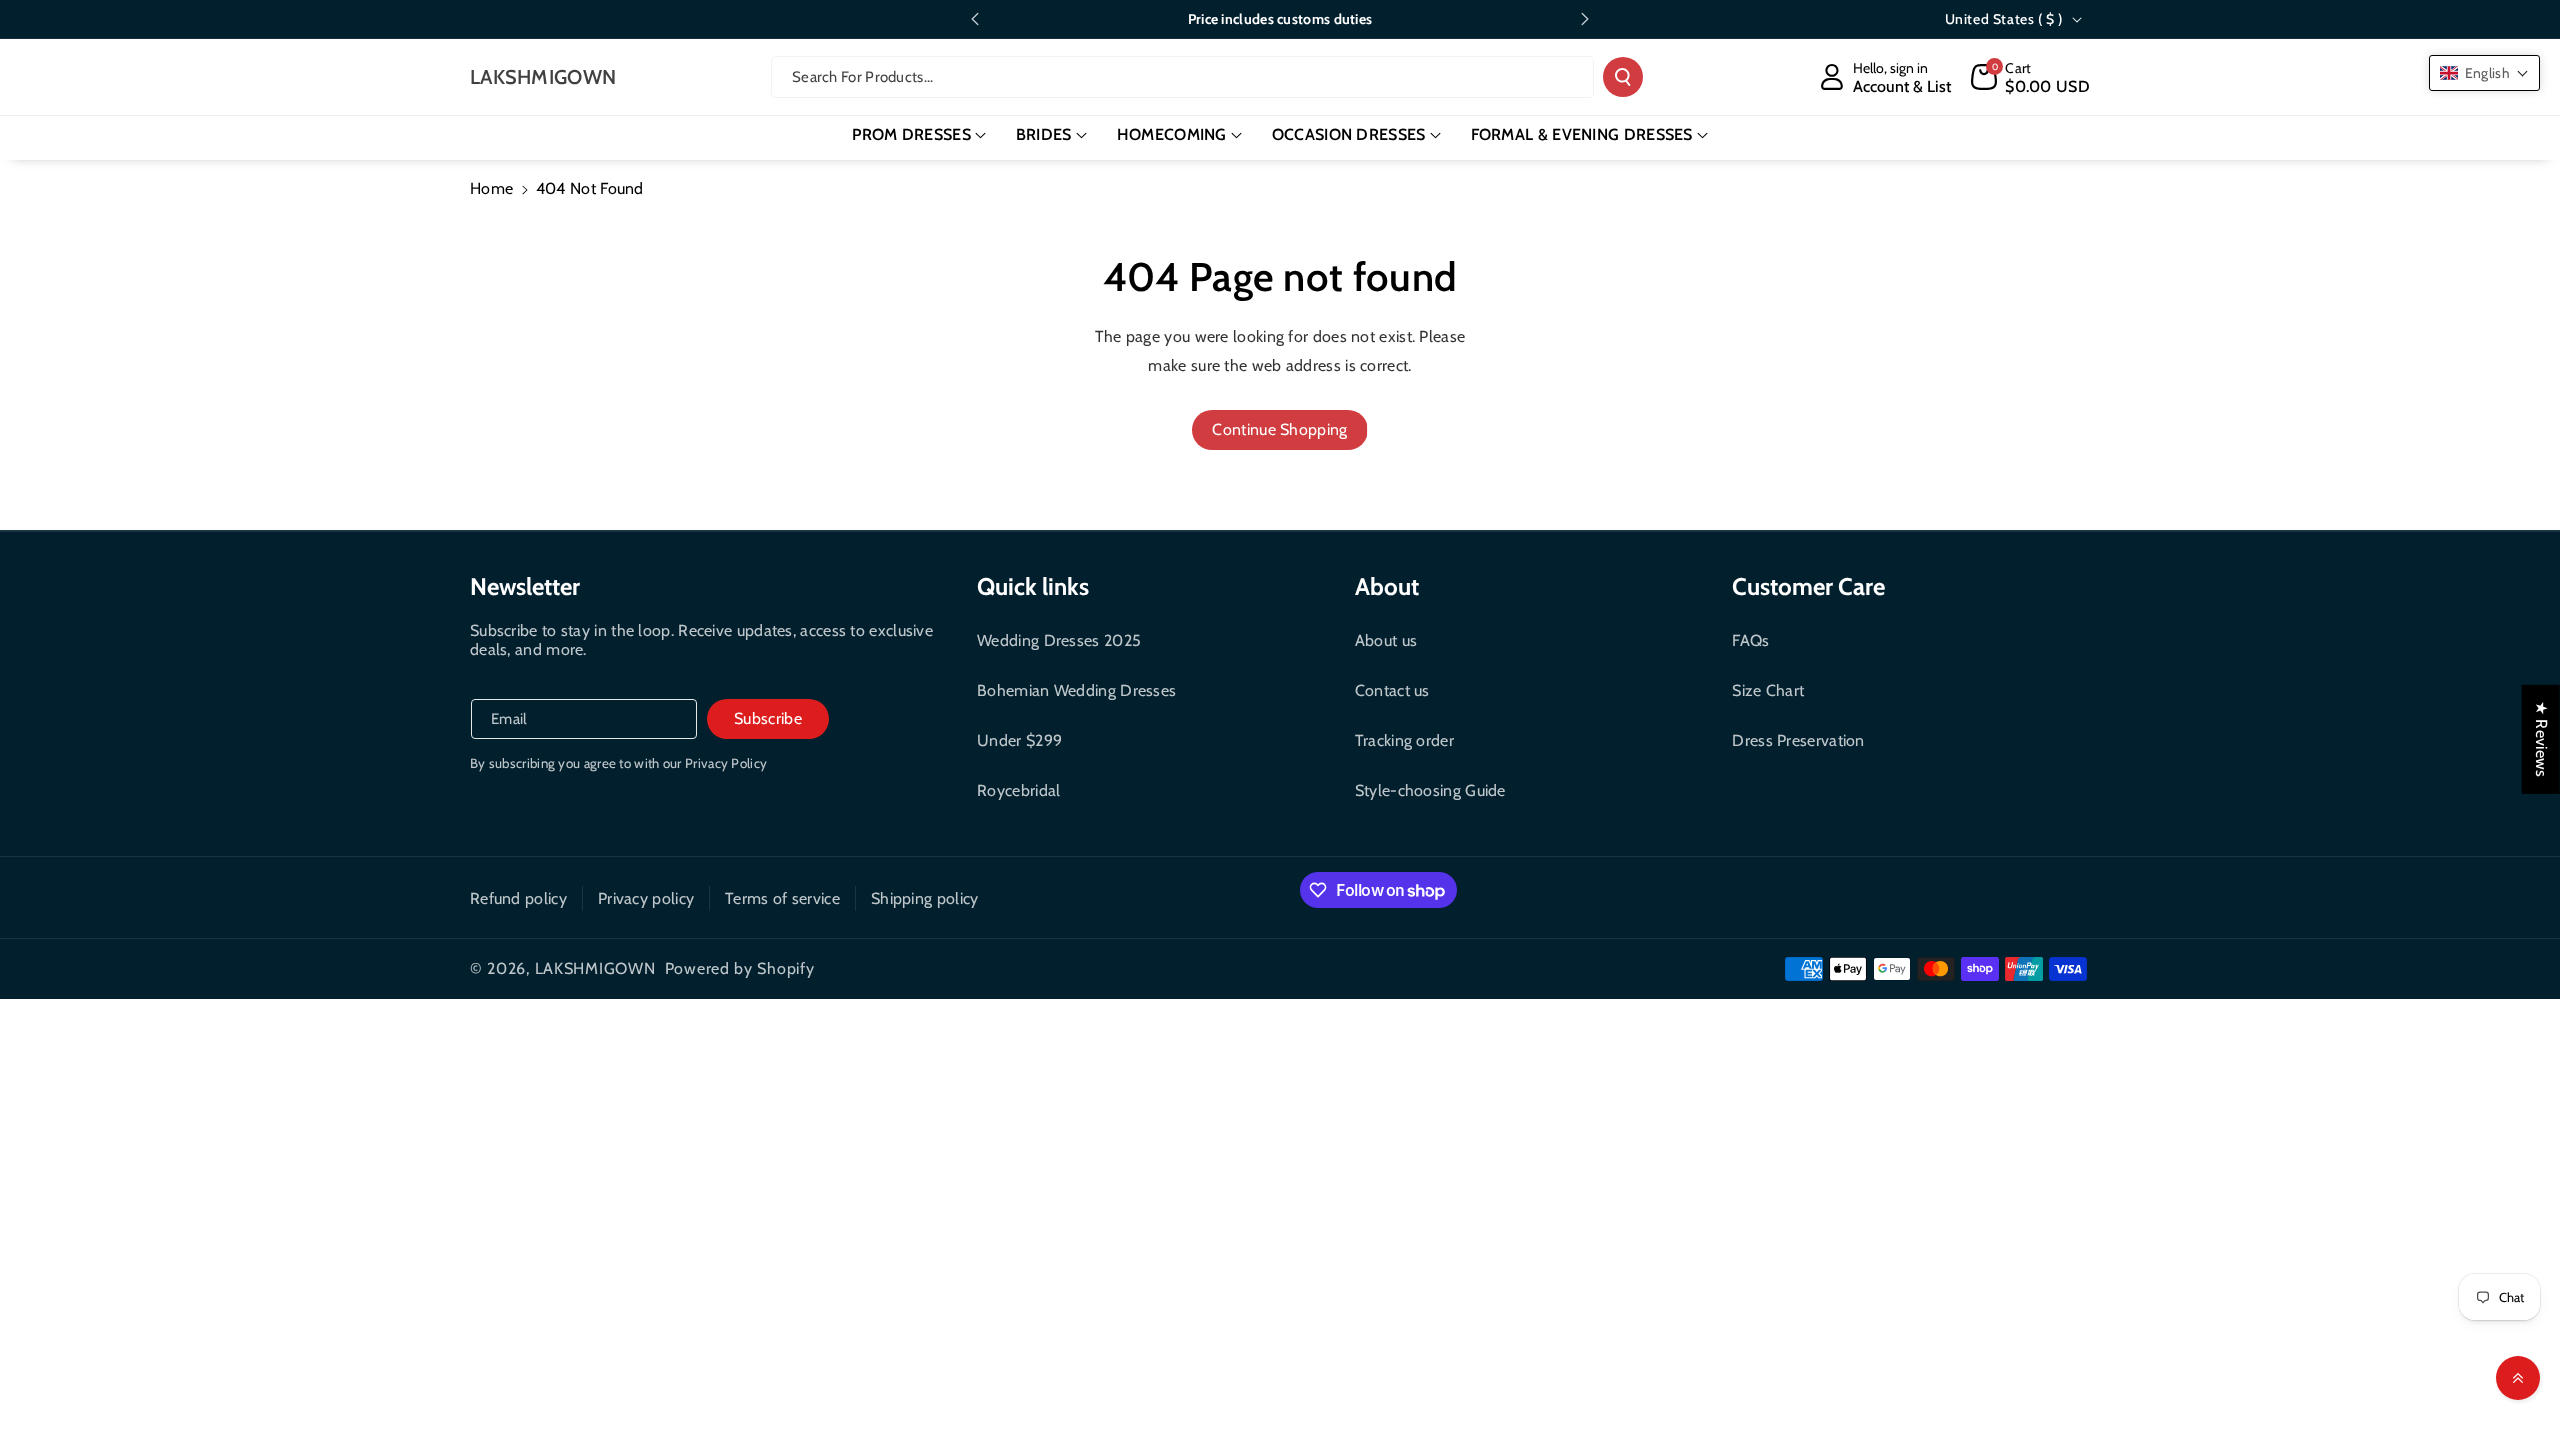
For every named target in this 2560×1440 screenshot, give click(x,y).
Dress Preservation (1798, 740)
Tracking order (1404, 740)
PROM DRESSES (911, 134)
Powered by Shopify (740, 968)
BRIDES (1044, 134)
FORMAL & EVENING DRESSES (1582, 134)
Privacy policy (646, 898)
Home (491, 188)
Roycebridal (1018, 790)
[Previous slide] (975, 19)
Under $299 (1019, 740)
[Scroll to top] (2518, 1378)
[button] (2030, 77)
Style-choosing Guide (1430, 790)
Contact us (1392, 690)
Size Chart (1768, 690)
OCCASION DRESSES (1349, 134)
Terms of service (782, 898)
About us (1386, 640)
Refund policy (518, 898)
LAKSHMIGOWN (595, 968)
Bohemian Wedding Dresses (1076, 690)
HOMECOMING (1172, 134)
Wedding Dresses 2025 (1059, 640)
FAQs (1750, 640)
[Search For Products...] (1623, 77)
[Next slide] (1585, 19)
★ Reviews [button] (2541, 739)
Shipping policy (925, 898)
